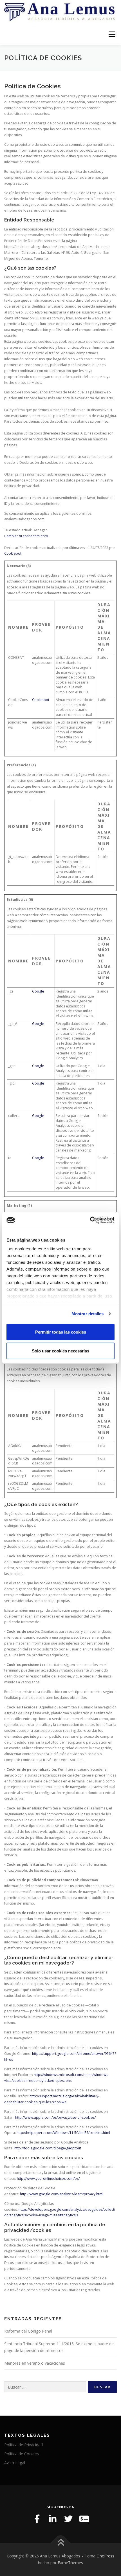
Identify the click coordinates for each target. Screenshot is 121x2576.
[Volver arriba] (61, 2543)
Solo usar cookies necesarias (60, 1351)
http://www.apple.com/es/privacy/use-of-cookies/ (55, 2117)
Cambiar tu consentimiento (26, 536)
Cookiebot (13, 553)
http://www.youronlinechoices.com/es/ (48, 2179)
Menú (112, 34)
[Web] (84, 2519)
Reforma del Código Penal (28, 2331)
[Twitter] (68, 2519)
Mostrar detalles (88, 1314)
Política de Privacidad (23, 2445)
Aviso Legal (15, 2463)
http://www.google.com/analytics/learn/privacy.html (62, 2194)
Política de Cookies (22, 2454)
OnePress (105, 2556)
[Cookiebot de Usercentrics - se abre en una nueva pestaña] (90, 1220)
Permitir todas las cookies (61, 1332)
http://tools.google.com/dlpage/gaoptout (48, 2148)
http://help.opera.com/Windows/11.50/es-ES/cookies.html (63, 2133)
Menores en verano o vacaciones (35, 2363)
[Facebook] (37, 2519)
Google (38, 991)
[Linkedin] (53, 2519)
